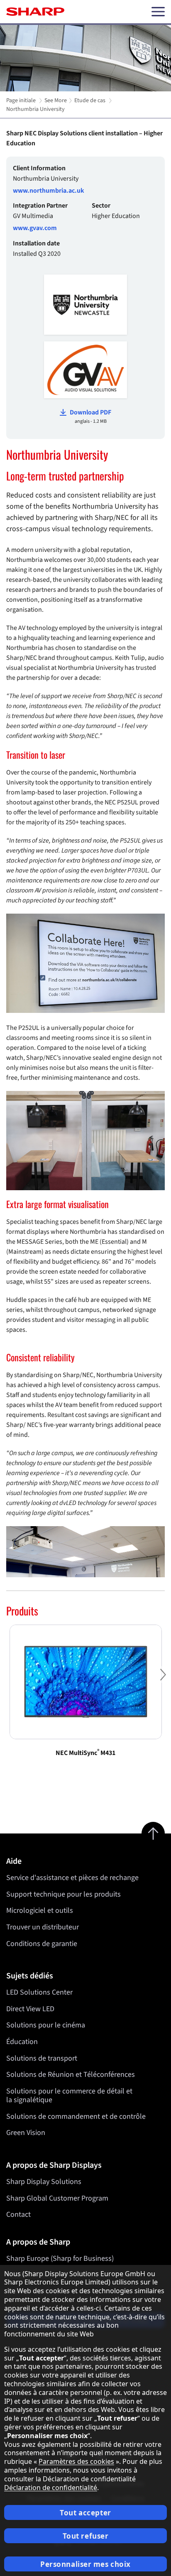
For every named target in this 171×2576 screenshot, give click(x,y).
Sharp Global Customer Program (57, 2198)
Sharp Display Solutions (44, 2182)
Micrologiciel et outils (40, 1911)
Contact (18, 2214)
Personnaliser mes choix (85, 2564)
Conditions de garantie (42, 1944)
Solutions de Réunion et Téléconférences (71, 2075)
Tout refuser (86, 2536)
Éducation (22, 2042)
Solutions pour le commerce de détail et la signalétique (69, 2096)
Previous (8, 1681)
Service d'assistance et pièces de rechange (72, 1878)
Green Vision (26, 2133)
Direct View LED (30, 2009)
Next (163, 1681)
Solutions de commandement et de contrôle (76, 2116)
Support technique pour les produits (64, 1894)
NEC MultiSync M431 (85, 1753)
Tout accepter (85, 2513)
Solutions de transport (42, 2058)
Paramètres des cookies (76, 2461)
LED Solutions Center (39, 1992)
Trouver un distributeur (43, 1927)
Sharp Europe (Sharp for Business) (60, 2259)
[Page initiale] (35, 12)
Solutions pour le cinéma (46, 2025)
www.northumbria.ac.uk (49, 191)
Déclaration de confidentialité (51, 2488)
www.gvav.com (35, 228)
